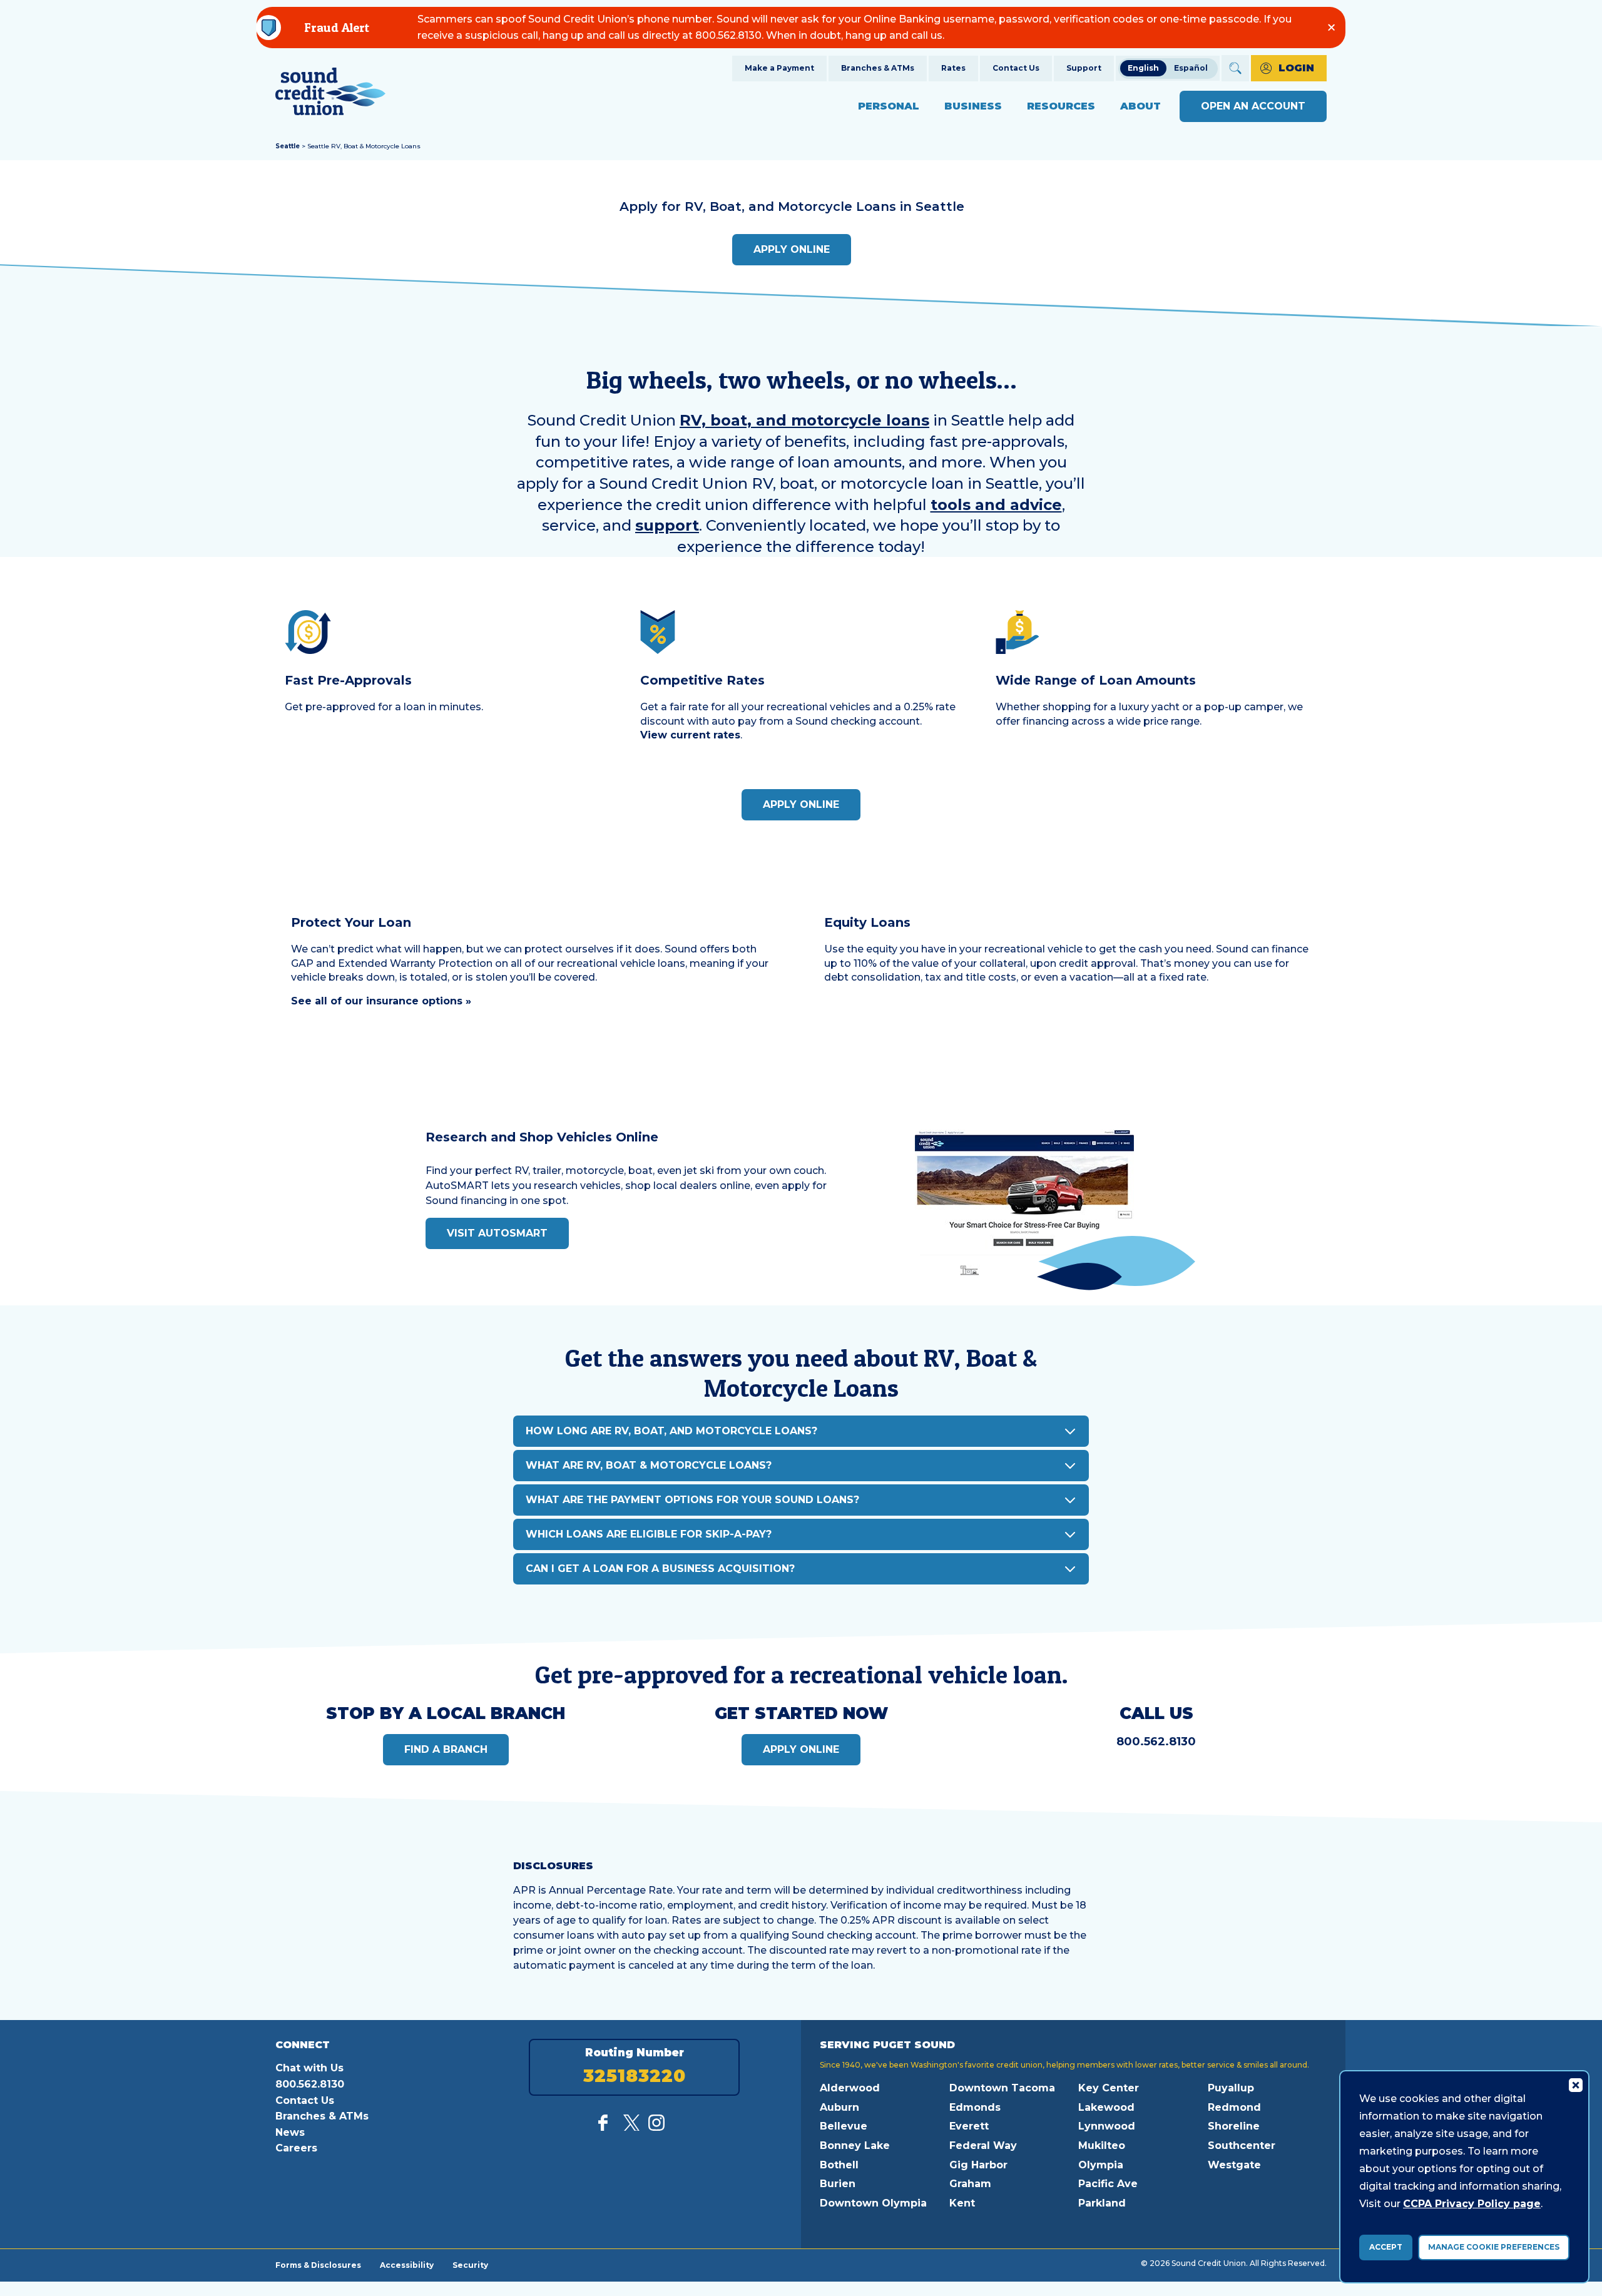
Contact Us (1016, 68)
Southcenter (1242, 2145)
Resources (1061, 106)
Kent (962, 2203)
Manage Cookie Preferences (1494, 2247)
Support (1084, 68)
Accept (1386, 2247)
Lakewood (1106, 2107)
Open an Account (1253, 106)
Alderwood (850, 2088)
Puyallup (1231, 2088)
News (290, 2132)
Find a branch (446, 1749)
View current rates (690, 735)
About (1140, 106)
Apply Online (801, 804)
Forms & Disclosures (318, 2265)
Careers (296, 2148)
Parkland (1102, 2203)
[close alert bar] (1331, 27)
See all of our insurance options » (381, 1001)
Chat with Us (309, 2068)
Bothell (839, 2165)
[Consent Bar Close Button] (1575, 2084)
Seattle (288, 146)
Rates (953, 68)
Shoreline (1234, 2126)
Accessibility (407, 2265)
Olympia (1101, 2165)
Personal (889, 106)
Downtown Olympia (873, 2203)
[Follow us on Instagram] (656, 2127)
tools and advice (996, 505)
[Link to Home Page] (330, 94)
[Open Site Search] (1235, 68)
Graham (970, 2184)
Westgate (1234, 2165)
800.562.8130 (1156, 1742)
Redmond (1234, 2107)
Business (973, 106)
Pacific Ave (1108, 2184)
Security (470, 2265)
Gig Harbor (978, 2165)
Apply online (792, 249)
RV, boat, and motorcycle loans (804, 420)
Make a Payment (779, 68)
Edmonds (975, 2107)
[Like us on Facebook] (606, 2127)
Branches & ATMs (878, 68)
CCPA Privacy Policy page (1472, 2204)
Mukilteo (1102, 2145)
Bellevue (844, 2126)
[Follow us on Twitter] (631, 2127)
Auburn (839, 2107)
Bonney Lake (855, 2145)
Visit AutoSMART (497, 1233)
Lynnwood (1107, 2126)
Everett (969, 2126)
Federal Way (983, 2145)
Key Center (1109, 2088)
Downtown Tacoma (1002, 2088)
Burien (838, 2184)
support (667, 525)
